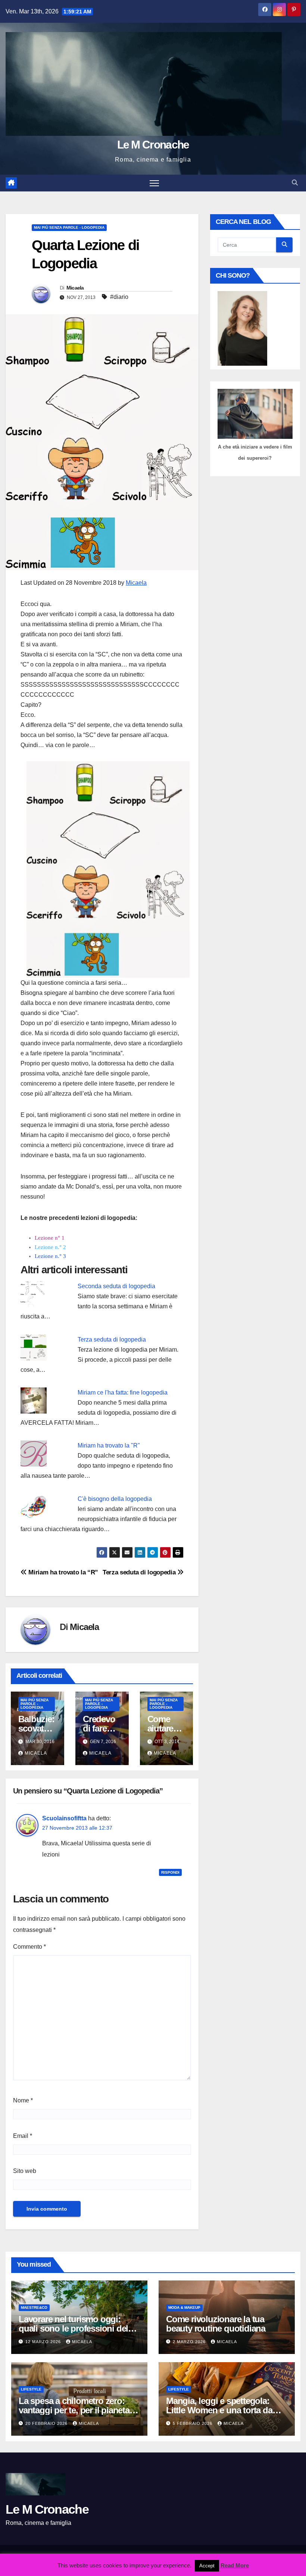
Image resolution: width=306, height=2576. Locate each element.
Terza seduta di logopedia (112, 1339)
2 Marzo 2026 (190, 2342)
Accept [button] (207, 2566)
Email (23, 2136)
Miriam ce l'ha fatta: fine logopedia (123, 1392)
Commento (29, 1947)
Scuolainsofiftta (64, 1818)
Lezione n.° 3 (50, 1256)
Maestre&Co (34, 2308)
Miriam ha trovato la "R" (109, 1445)
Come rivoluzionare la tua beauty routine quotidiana (216, 2324)
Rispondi (170, 1872)
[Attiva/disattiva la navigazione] (154, 183)
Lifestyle (31, 2389)
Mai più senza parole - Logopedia (69, 227)
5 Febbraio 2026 (193, 2423)
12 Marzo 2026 (44, 2342)
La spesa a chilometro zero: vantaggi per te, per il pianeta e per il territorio (77, 2410)
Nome (23, 2100)
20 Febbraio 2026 (47, 2423)
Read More (235, 2565)
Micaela (75, 288)
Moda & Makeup (184, 2308)
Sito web (25, 2171)
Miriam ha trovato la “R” (63, 1572)
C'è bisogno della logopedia (115, 1499)
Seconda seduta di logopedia (116, 1286)
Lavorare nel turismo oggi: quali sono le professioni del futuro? (73, 2328)
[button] (295, 183)
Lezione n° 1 (50, 1238)
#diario (119, 297)
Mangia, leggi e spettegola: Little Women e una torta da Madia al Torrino (219, 2410)
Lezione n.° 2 (50, 1247)
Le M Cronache (153, 145)
